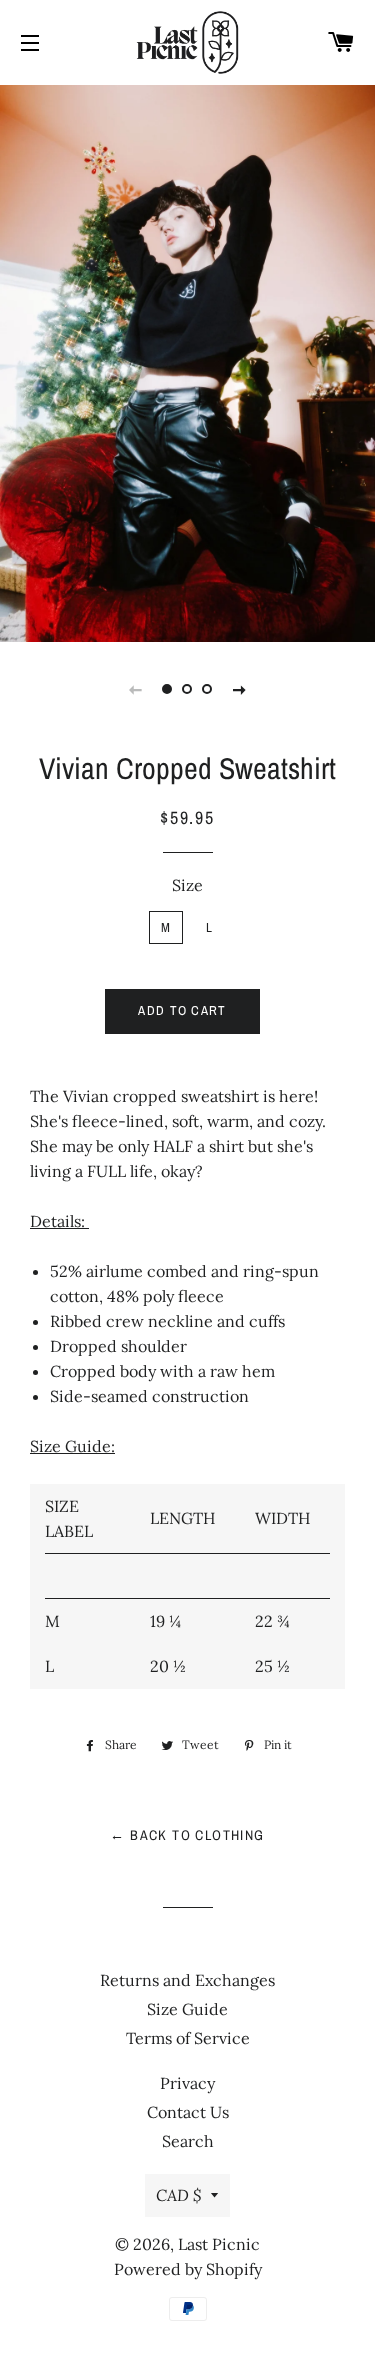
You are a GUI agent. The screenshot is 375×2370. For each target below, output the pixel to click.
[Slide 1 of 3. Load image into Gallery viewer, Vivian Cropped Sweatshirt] (168, 689)
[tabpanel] (187, 361)
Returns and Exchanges (187, 1980)
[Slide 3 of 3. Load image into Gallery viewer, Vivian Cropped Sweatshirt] (208, 689)
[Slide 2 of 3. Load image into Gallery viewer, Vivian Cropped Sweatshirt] (188, 689)
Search (188, 2141)
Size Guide (187, 2009)
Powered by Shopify (188, 2269)
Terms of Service (188, 2038)
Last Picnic (219, 2244)
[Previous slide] (136, 689)
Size (187, 885)
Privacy (187, 2083)
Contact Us (188, 2112)
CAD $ (178, 2195)
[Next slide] (240, 689)
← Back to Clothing (187, 1835)
